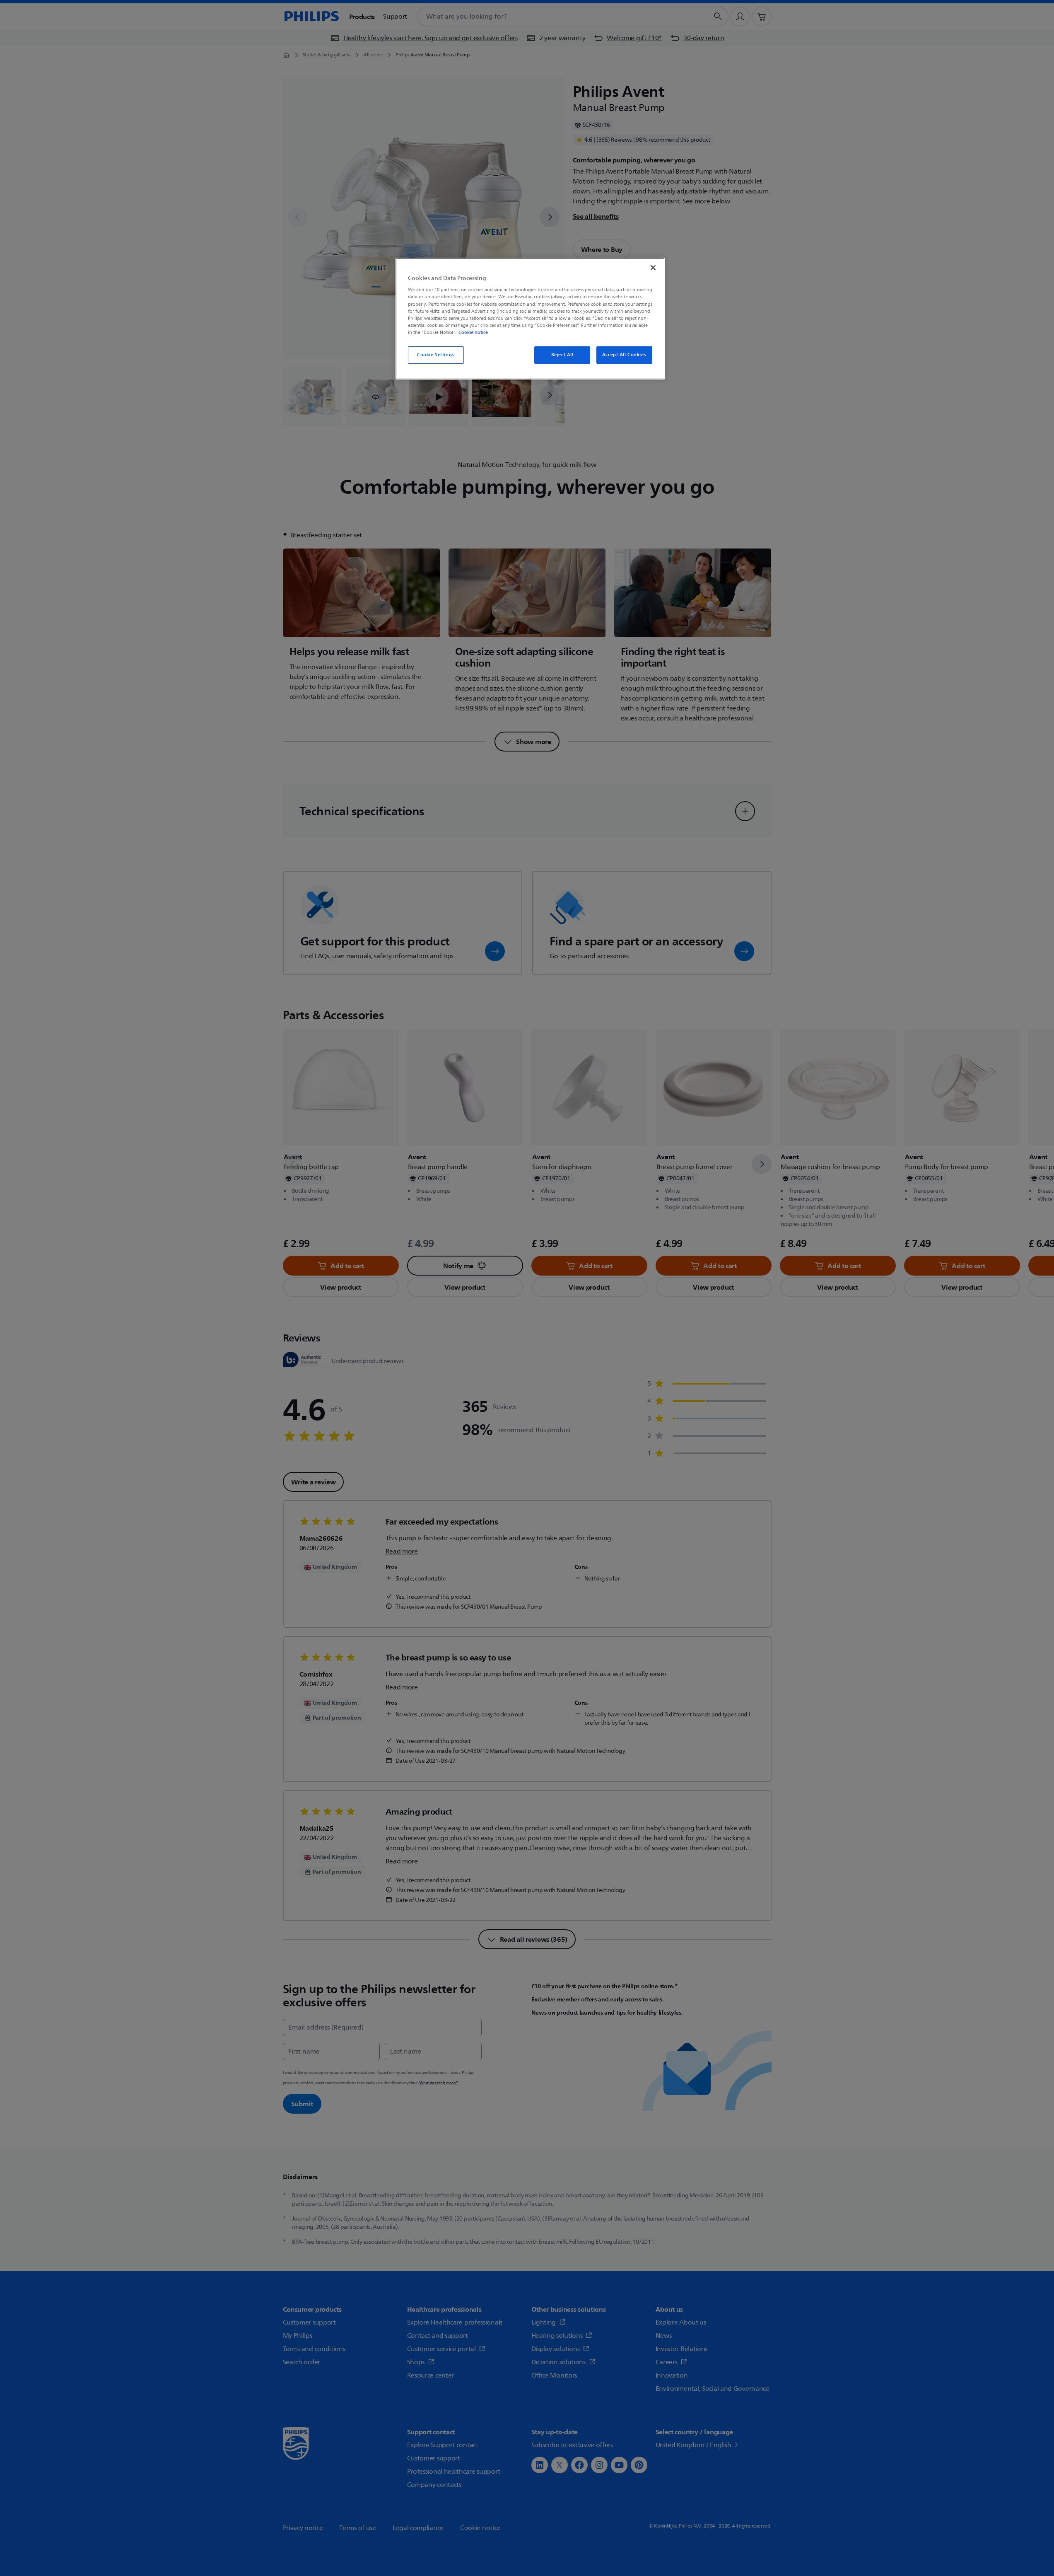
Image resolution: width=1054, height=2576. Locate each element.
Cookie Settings (436, 355)
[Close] (653, 268)
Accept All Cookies (624, 355)
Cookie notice (473, 332)
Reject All (562, 355)
